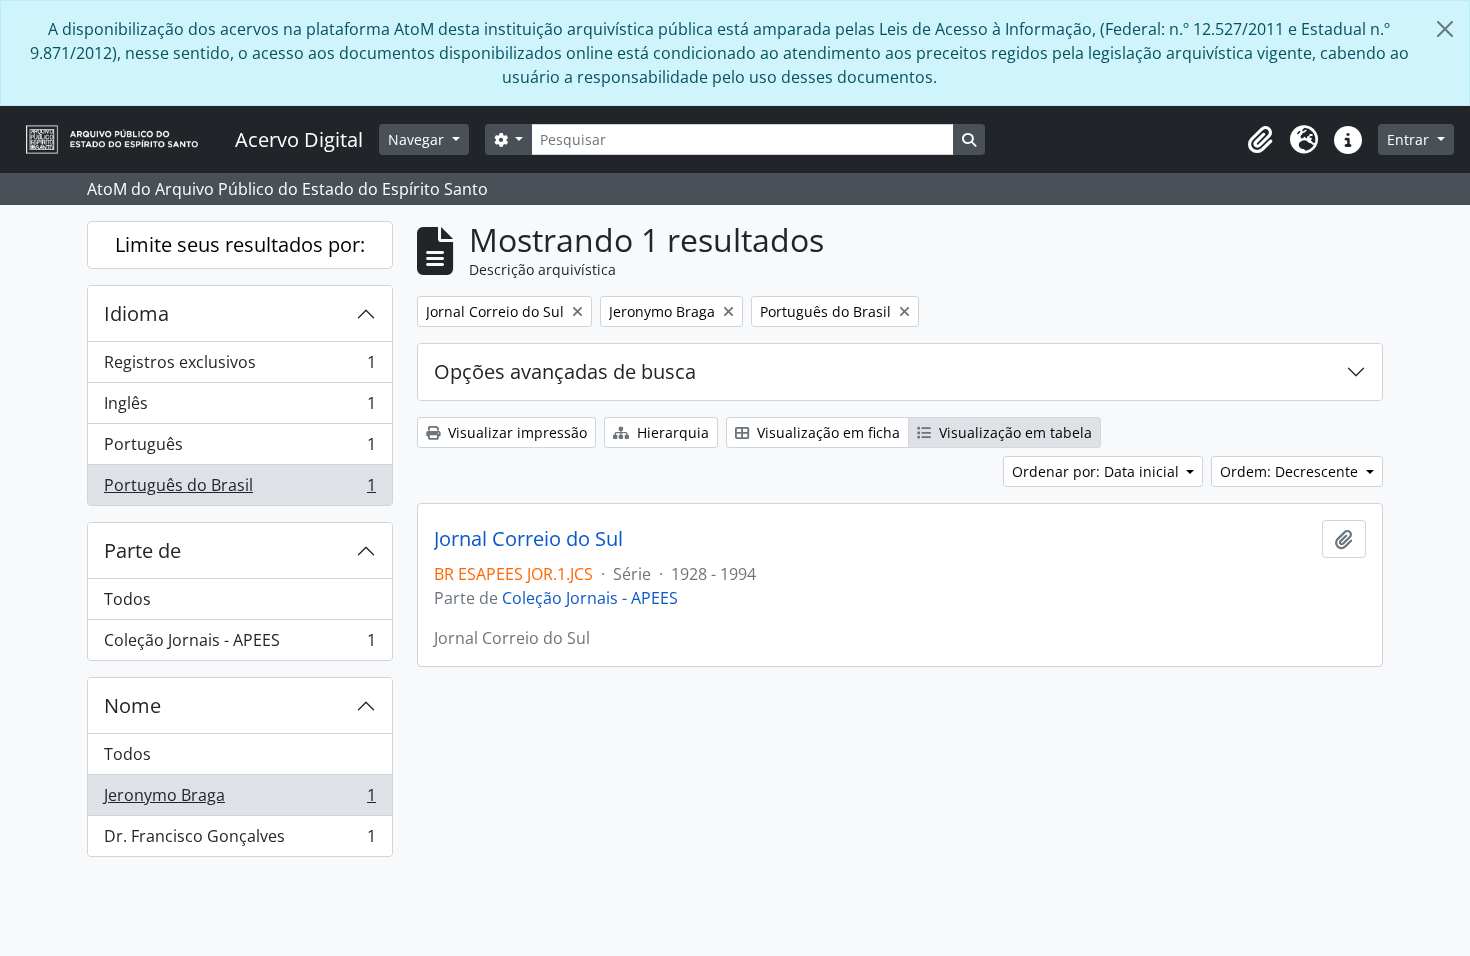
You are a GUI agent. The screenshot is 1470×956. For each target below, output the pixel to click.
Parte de (142, 550)
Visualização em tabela (1013, 432)
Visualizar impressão (515, 432)
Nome (132, 705)
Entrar (1410, 139)
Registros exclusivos (239, 367)
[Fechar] (1445, 29)
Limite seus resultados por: (240, 244)
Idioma (136, 313)
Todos (127, 599)
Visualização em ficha (826, 432)
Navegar (418, 139)
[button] (1260, 140)
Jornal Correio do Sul (528, 539)
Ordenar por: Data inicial (1097, 471)
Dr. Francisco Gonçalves (239, 840)
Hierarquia (671, 432)
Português (239, 449)
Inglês (239, 408)
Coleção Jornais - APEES (239, 644)
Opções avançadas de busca (565, 371)
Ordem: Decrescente (1291, 471)
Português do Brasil (239, 489)
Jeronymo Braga (239, 800)
